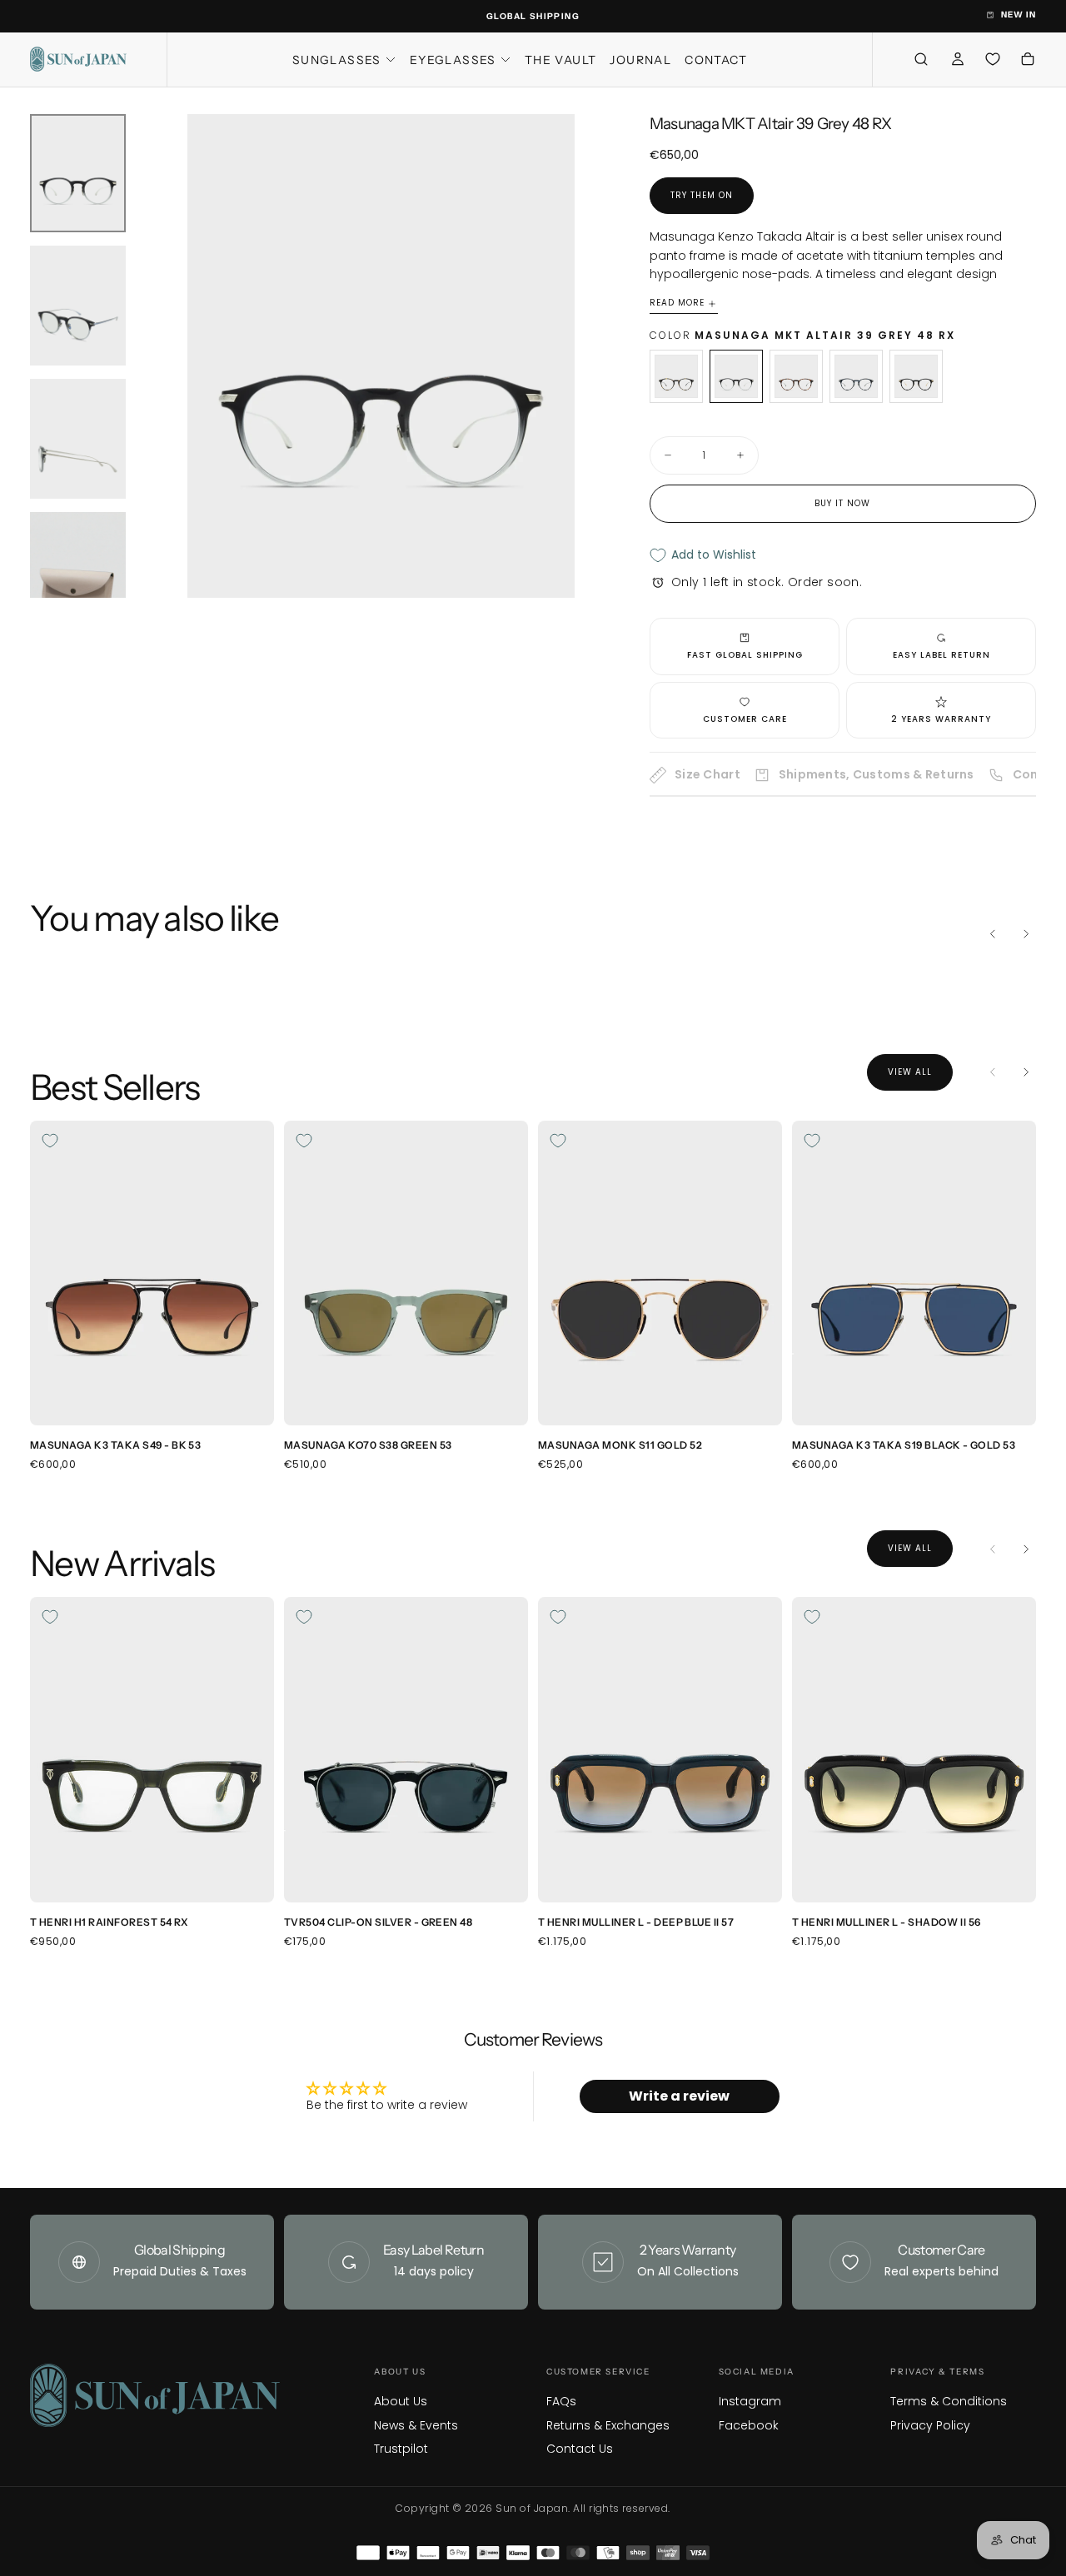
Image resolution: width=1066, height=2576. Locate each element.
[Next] (1026, 934)
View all (910, 1072)
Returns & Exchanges (608, 2425)
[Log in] (958, 61)
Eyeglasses (453, 60)
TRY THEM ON (702, 195)
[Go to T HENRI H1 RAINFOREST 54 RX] (152, 1749)
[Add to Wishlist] (50, 1141)
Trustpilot (401, 2449)
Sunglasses (337, 60)
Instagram (750, 2401)
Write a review (679, 2096)
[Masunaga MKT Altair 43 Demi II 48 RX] (796, 376)
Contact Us (580, 2449)
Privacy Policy (930, 2425)
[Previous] (993, 934)
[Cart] (1028, 61)
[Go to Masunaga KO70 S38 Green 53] (406, 1273)
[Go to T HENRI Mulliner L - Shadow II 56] (914, 1749)
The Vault (561, 60)
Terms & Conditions (949, 2401)
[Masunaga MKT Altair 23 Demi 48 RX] (676, 376)
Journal (640, 60)
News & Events (416, 2425)
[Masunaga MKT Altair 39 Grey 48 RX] (736, 376)
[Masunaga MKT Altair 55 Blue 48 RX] (856, 376)
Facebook (749, 2425)
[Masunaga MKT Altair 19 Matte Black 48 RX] (916, 376)
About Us (401, 2401)
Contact (716, 60)
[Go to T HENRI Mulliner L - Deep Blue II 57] (660, 1749)
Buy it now (842, 503)
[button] (921, 59)
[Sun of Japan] (155, 2395)
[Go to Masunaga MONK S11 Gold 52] (660, 1273)
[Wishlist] (993, 60)
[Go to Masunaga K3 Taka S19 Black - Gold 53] (914, 1273)
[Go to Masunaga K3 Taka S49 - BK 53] (152, 1273)
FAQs (561, 2401)
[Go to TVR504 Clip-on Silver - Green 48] (406, 1749)
